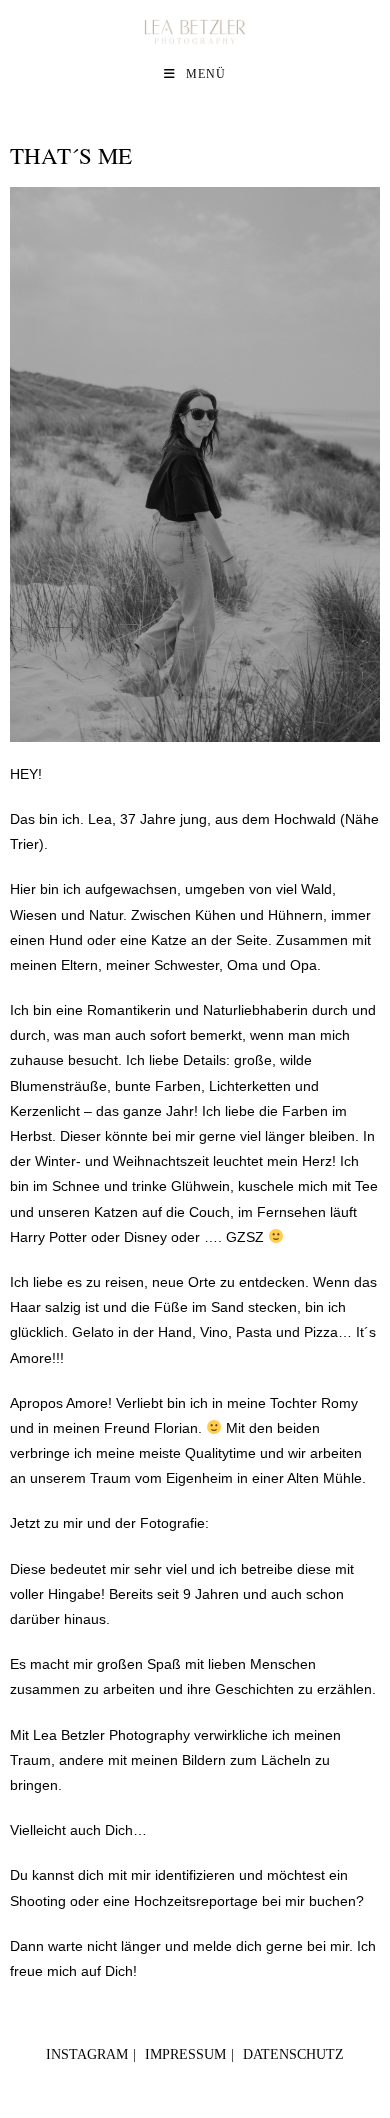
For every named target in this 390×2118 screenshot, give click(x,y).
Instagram (87, 2054)
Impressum (185, 2054)
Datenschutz (293, 2054)
